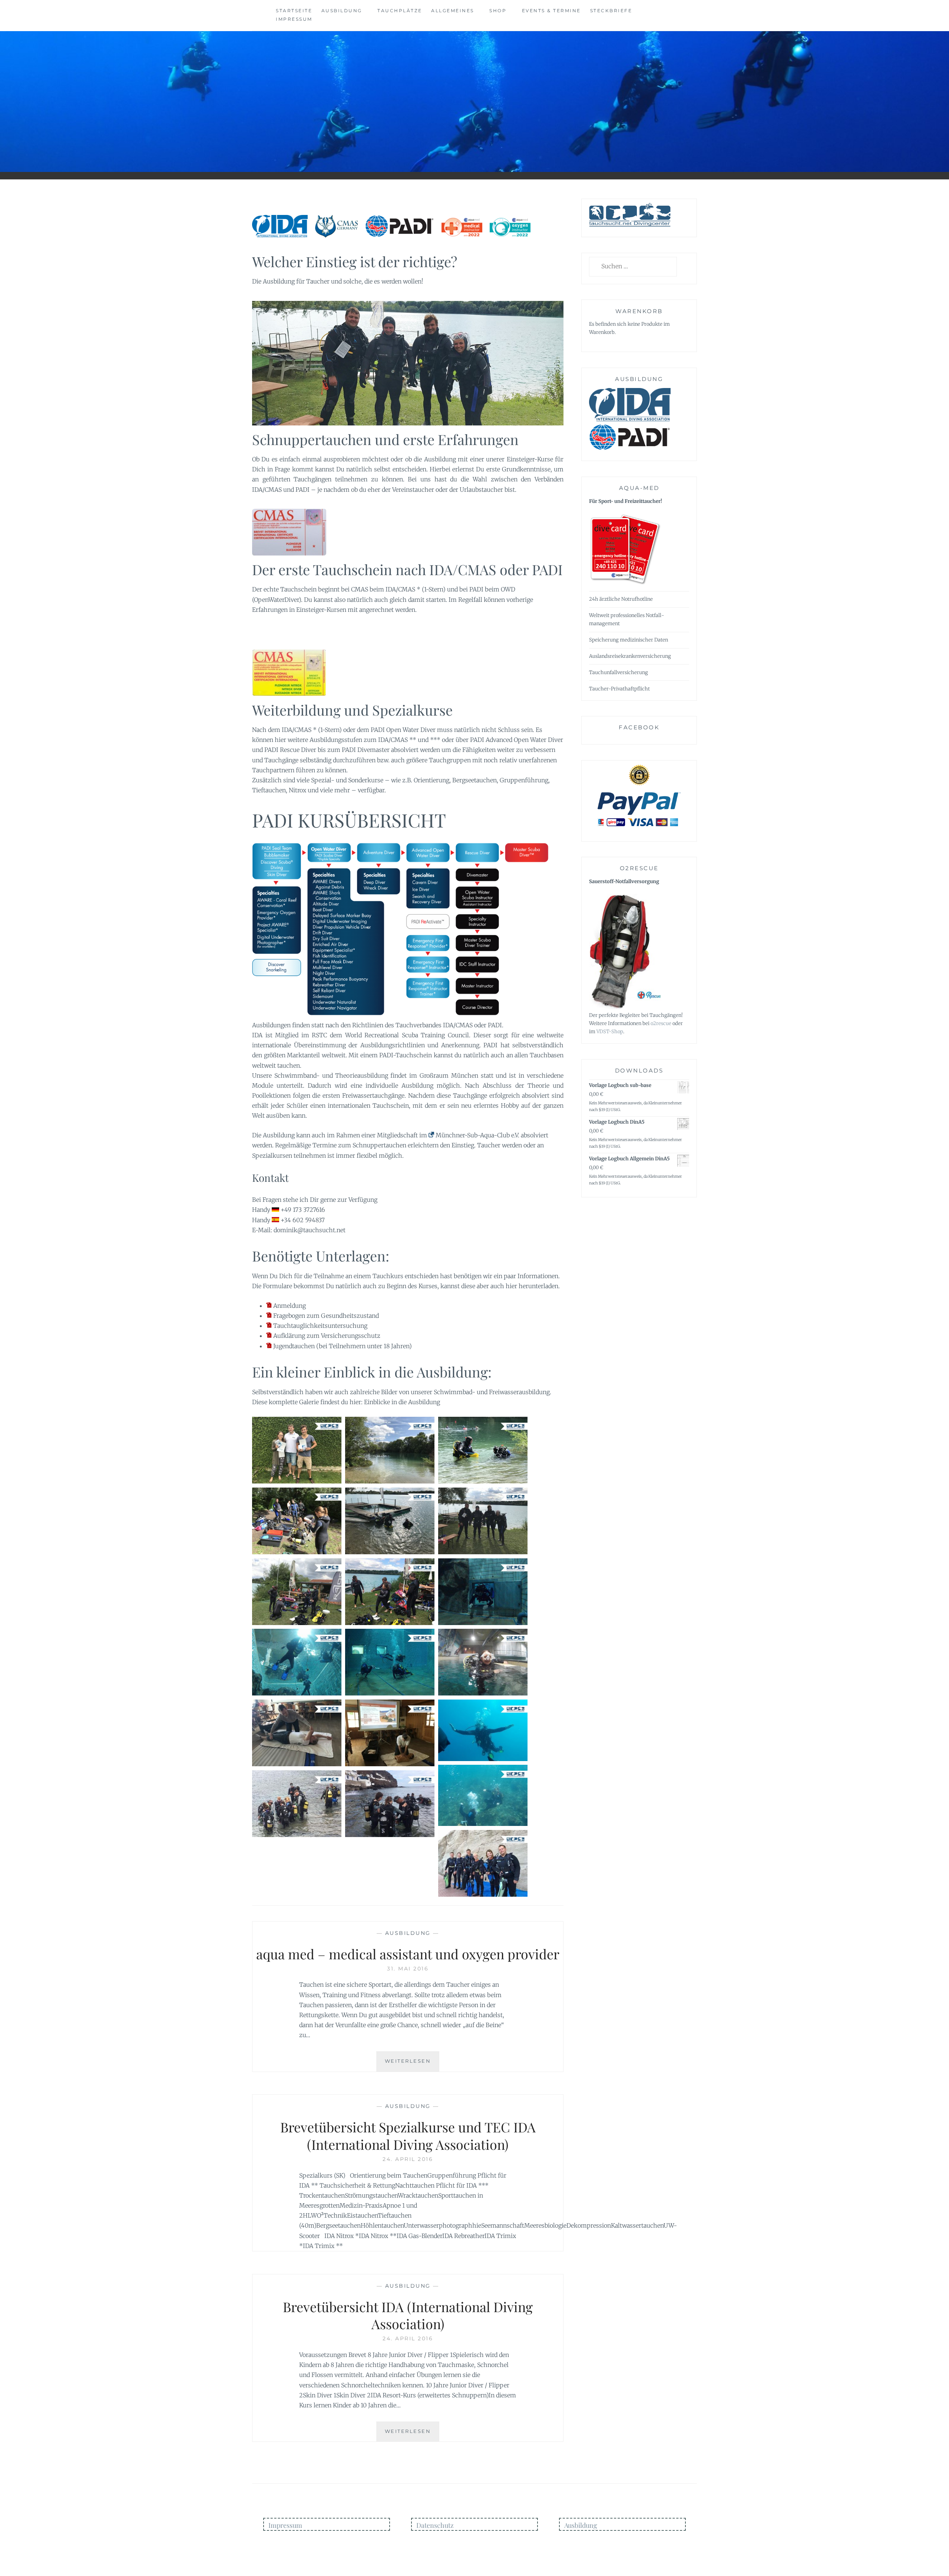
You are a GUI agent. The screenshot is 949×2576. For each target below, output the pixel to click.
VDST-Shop (610, 1032)
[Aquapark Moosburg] (390, 1521)
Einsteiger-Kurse (530, 459)
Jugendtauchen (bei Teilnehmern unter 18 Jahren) (343, 1346)
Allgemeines (453, 11)
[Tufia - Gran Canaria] (297, 1804)
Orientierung (431, 780)
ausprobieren (342, 459)
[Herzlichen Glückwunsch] (297, 1450)
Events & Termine (551, 11)
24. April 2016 (408, 2159)
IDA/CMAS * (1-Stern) (416, 589)
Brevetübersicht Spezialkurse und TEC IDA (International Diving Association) (408, 2136)
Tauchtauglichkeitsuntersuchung (320, 1326)
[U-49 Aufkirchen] (483, 1592)
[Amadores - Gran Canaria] (483, 1730)
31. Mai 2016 (408, 1969)
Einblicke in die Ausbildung (402, 1402)
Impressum (294, 19)
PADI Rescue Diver (290, 750)
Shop (498, 11)
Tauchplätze (400, 11)
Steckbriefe (611, 11)
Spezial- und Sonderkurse (347, 780)
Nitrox (297, 790)
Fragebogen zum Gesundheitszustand (326, 1316)
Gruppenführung (524, 780)
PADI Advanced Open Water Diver (517, 740)
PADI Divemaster (366, 750)
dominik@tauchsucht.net (310, 1230)
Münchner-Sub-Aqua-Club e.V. (477, 1135)
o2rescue (661, 1023)
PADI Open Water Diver (403, 730)
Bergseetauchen (474, 780)
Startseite (294, 11)
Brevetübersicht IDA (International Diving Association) (408, 2315)
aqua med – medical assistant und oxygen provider (408, 1954)
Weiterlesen (412, 2064)
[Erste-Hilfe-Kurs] (297, 1733)
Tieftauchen (269, 790)
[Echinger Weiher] (390, 1450)
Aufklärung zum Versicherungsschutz (327, 1336)
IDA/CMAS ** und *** (409, 740)
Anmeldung (290, 1306)
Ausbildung (342, 11)
